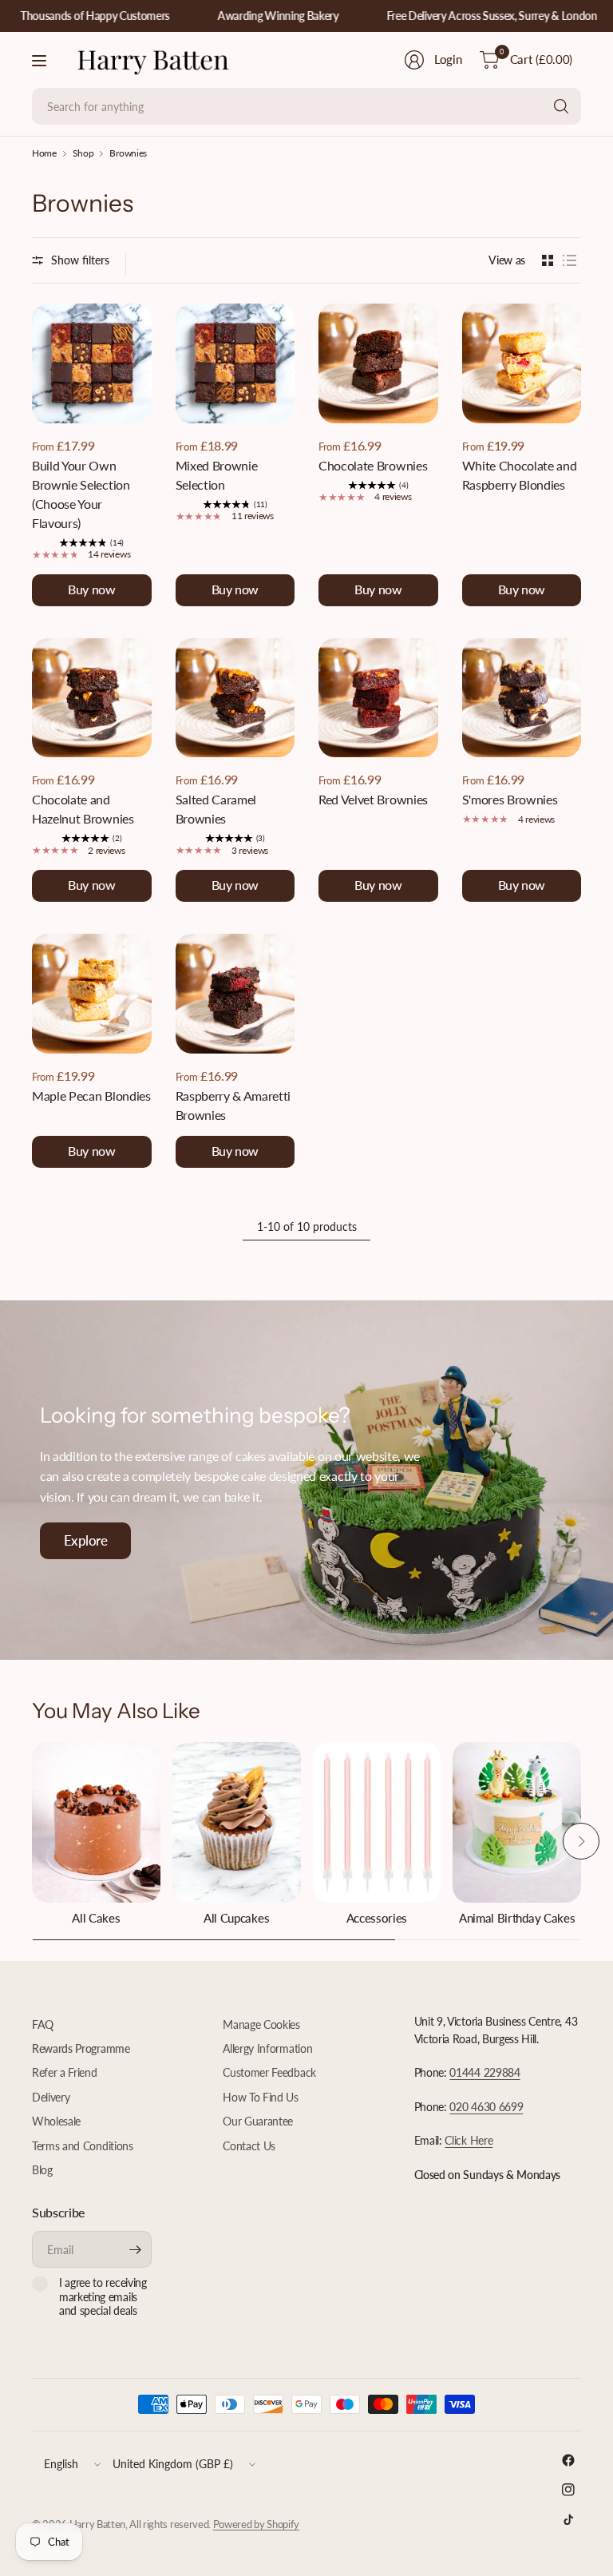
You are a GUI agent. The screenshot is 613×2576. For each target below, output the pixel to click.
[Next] (581, 1841)
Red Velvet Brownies (373, 799)
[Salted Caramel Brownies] (235, 698)
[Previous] (32, 1841)
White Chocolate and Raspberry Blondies (520, 475)
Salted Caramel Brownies (216, 809)
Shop (83, 153)
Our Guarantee (258, 2121)
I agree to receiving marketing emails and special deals (103, 2296)
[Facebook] (568, 2460)
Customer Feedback (269, 2072)
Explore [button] (85, 1540)
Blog (42, 2170)
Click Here (469, 2140)
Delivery (51, 2097)
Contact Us (249, 2146)
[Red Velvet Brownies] (378, 698)
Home (44, 153)
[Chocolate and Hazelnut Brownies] (92, 698)
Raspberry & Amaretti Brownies (233, 1105)
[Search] (561, 106)
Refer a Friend (65, 2072)
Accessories (377, 1918)
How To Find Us (261, 2097)
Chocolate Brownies (373, 465)
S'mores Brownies (510, 799)
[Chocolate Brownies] (378, 363)
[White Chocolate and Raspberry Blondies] (522, 363)
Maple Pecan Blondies (91, 1095)
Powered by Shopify (256, 2524)
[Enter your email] (136, 2249)
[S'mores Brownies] (522, 698)
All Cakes (96, 1918)
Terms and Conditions (83, 2146)
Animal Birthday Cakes (517, 1918)
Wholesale (56, 2121)
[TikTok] (568, 2519)
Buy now (91, 589)
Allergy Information (267, 2048)
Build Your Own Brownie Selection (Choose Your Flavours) (81, 494)
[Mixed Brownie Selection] (235, 363)
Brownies (128, 153)
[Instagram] (568, 2490)
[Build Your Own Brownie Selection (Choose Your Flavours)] (92, 363)
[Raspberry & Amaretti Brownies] (235, 994)
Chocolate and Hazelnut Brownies (83, 809)
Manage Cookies (261, 2024)
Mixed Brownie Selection (217, 475)
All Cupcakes (236, 1918)
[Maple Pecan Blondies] (92, 994)
